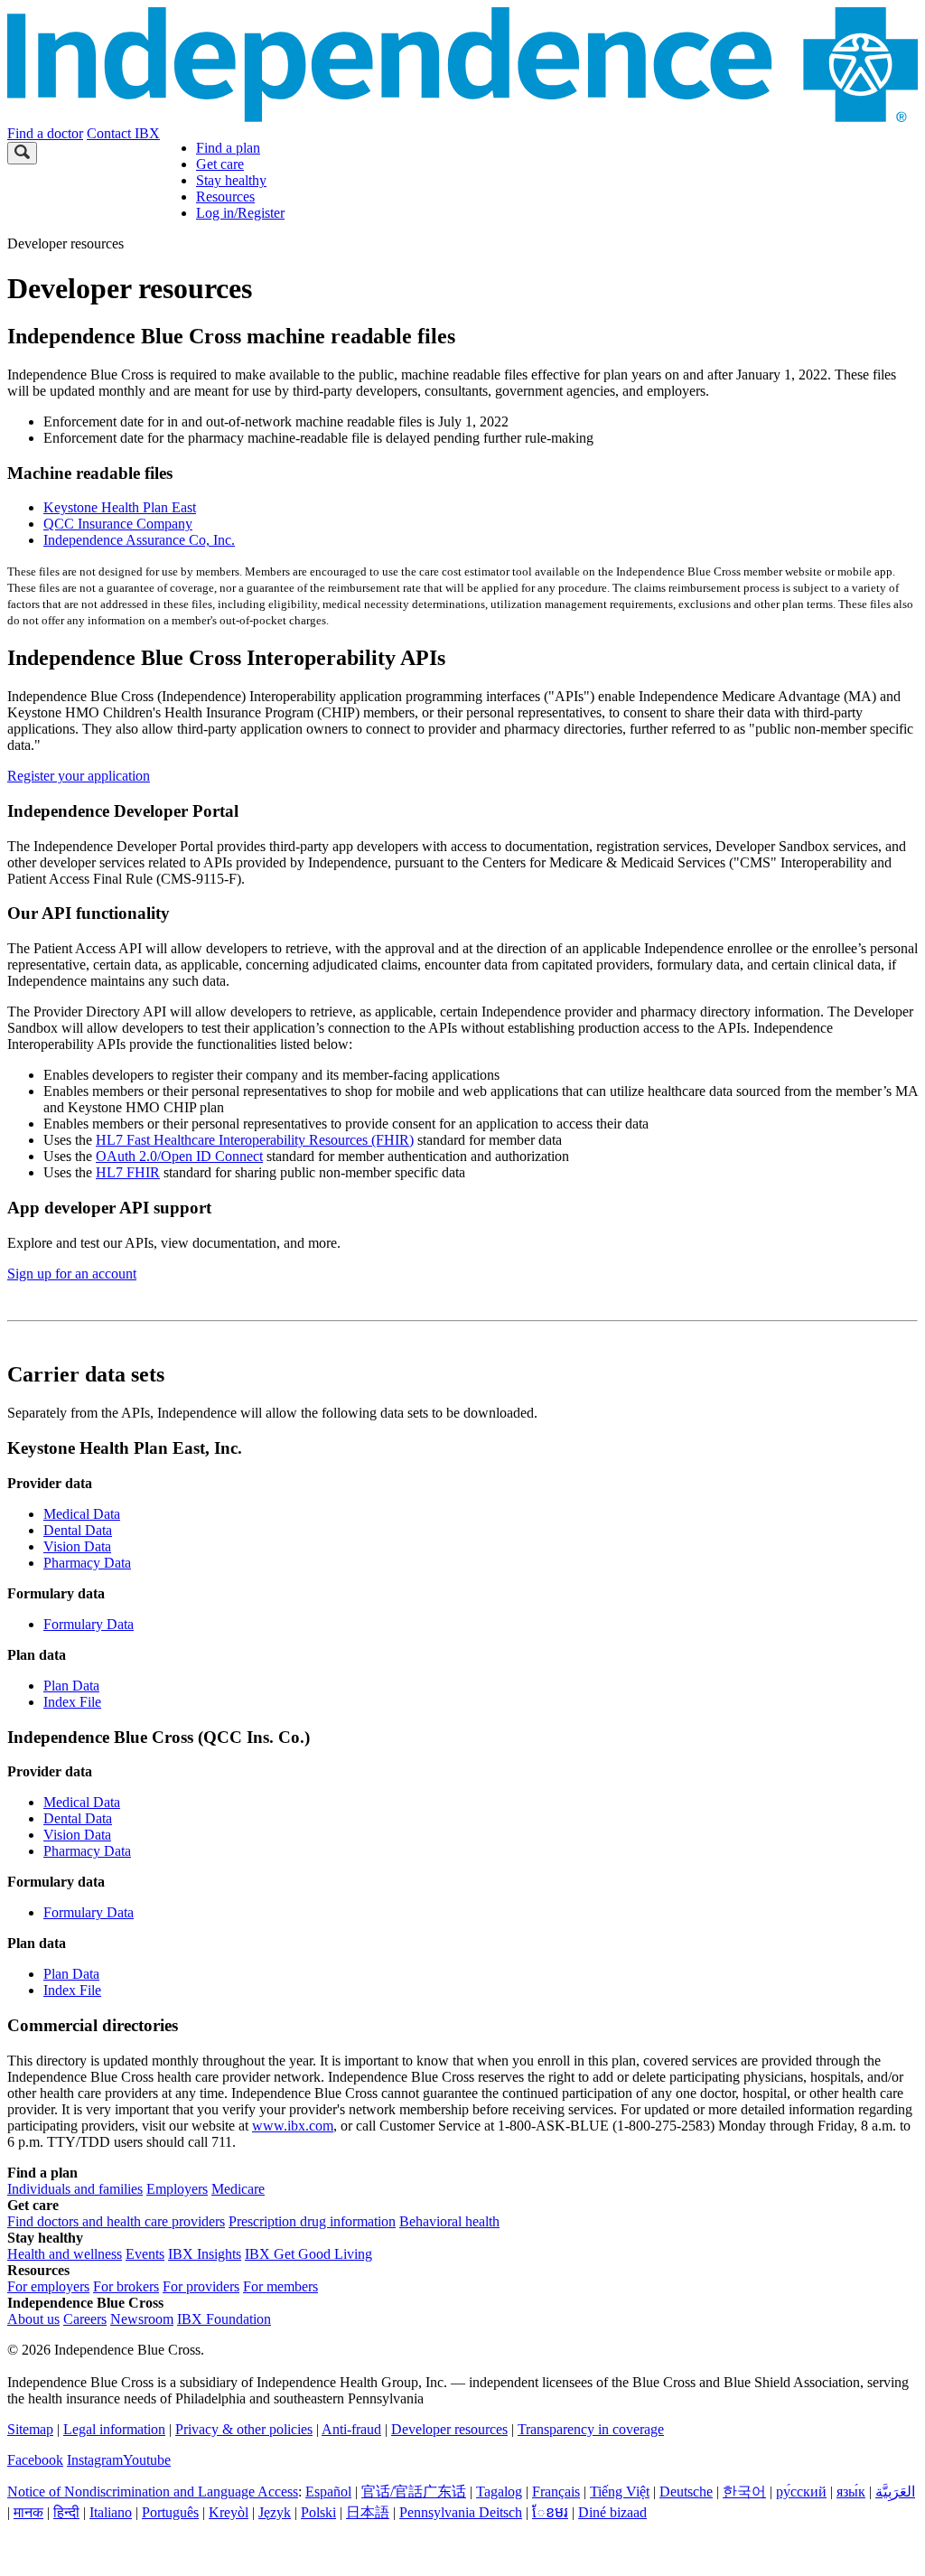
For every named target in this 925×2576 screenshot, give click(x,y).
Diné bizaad (612, 2512)
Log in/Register (240, 213)
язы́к (851, 2492)
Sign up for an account (72, 1274)
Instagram (95, 2460)
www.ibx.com (293, 2126)
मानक (28, 2512)
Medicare (238, 2189)
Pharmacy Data (87, 1563)
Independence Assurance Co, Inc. (139, 540)
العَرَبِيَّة (895, 2492)
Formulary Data (89, 1624)
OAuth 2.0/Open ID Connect (179, 1156)
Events (145, 2254)
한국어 (744, 2492)
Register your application (79, 776)
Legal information (114, 2429)
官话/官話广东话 (414, 2492)
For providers (201, 2286)
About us (33, 2319)
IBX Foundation (224, 2319)
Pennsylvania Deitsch (461, 2512)
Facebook (35, 2460)
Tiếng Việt (620, 2492)
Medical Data (82, 1514)
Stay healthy (231, 180)
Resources (225, 197)
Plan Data (71, 1686)
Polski (318, 2512)
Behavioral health (449, 2221)
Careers (85, 2319)
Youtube (147, 2460)
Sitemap (30, 2429)
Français (556, 2492)
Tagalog (499, 2492)
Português (170, 2512)
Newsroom (142, 2319)
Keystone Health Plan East (120, 507)
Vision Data (77, 1546)
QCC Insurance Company (118, 524)
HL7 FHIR (128, 1172)
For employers (48, 2286)
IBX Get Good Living (308, 2254)
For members (280, 2286)
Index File (72, 1702)
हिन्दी (66, 2512)
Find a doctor (45, 133)
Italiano (111, 2512)
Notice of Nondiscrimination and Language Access (153, 2492)
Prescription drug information (312, 2221)
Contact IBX (123, 133)
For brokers (126, 2286)
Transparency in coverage (591, 2429)
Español (328, 2492)
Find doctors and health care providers (116, 2221)
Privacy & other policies (244, 2429)
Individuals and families (75, 2189)
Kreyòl (229, 2512)
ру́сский (801, 2492)
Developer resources (449, 2429)
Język (275, 2512)
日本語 (368, 2512)
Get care (220, 164)
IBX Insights (205, 2254)
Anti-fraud (351, 2429)
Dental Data (78, 1530)
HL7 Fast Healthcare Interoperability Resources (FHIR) (255, 1140)
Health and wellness (65, 2254)
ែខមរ (550, 2512)
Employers (177, 2189)
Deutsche (686, 2492)
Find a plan (228, 148)
